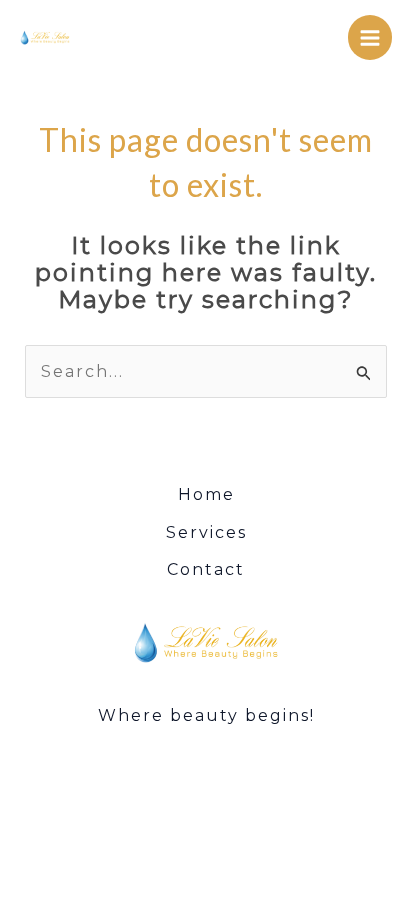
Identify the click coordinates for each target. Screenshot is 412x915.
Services (206, 532)
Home (206, 494)
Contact (206, 569)
